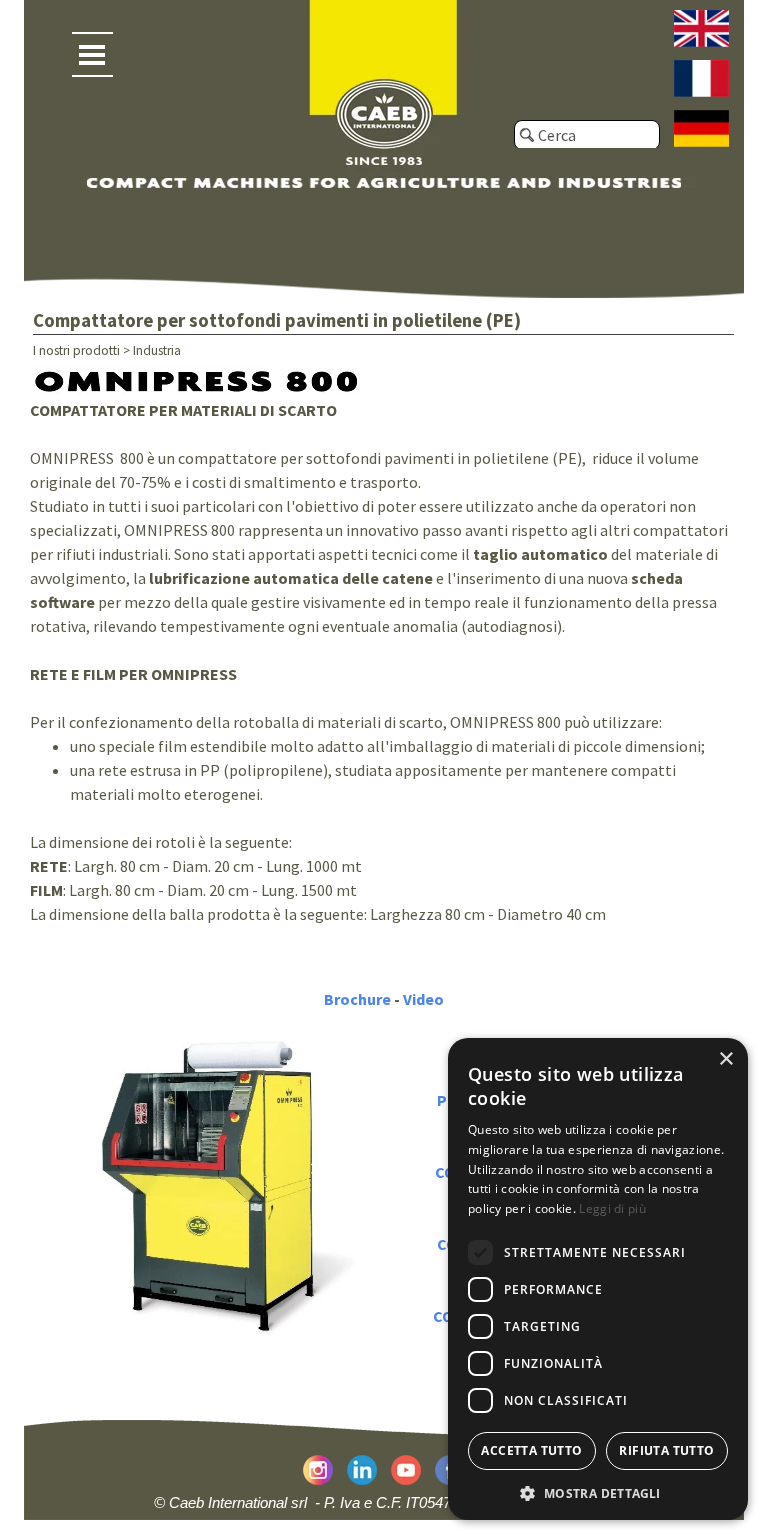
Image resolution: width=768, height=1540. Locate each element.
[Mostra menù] (92, 54)
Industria (157, 350)
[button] (598, 1491)
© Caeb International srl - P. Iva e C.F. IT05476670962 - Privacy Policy (384, 1503)
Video (423, 999)
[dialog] (598, 1279)
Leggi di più (612, 1208)
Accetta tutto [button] (531, 1450)
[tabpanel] (384, 670)
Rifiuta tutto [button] (666, 1450)
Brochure (357, 999)
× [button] (725, 1059)
